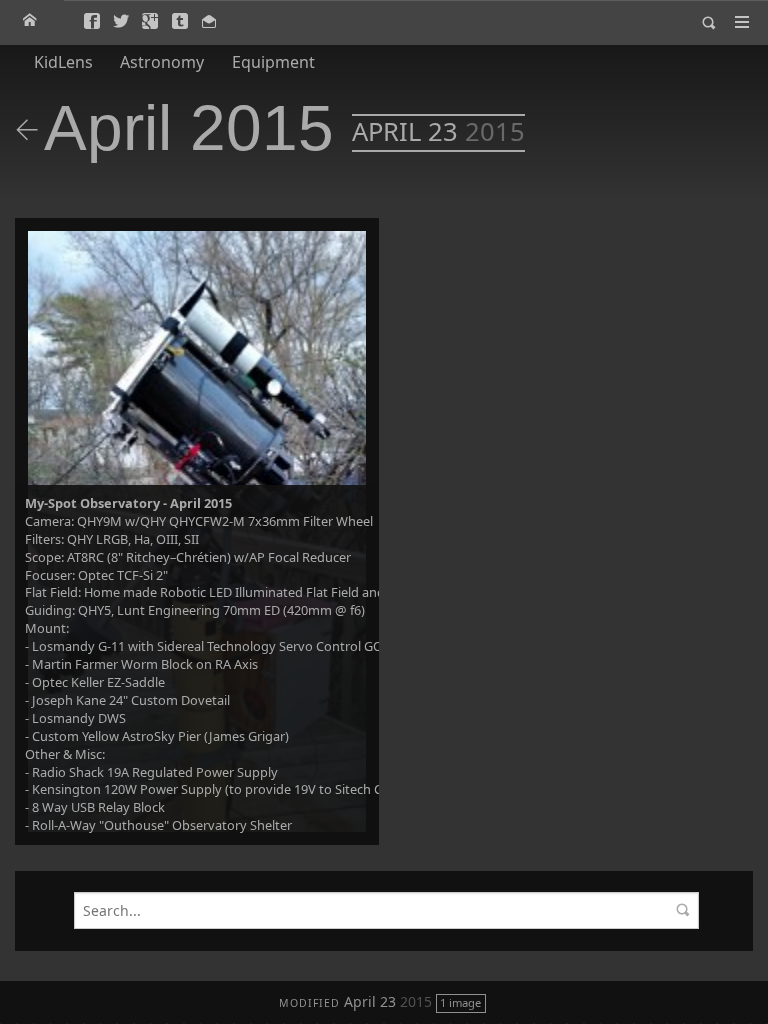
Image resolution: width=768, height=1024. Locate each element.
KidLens (63, 62)
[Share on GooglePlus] (151, 22)
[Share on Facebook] (93, 22)
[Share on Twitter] (122, 22)
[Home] (31, 21)
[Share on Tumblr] (181, 22)
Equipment (273, 62)
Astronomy (162, 62)
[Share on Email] (210, 22)
